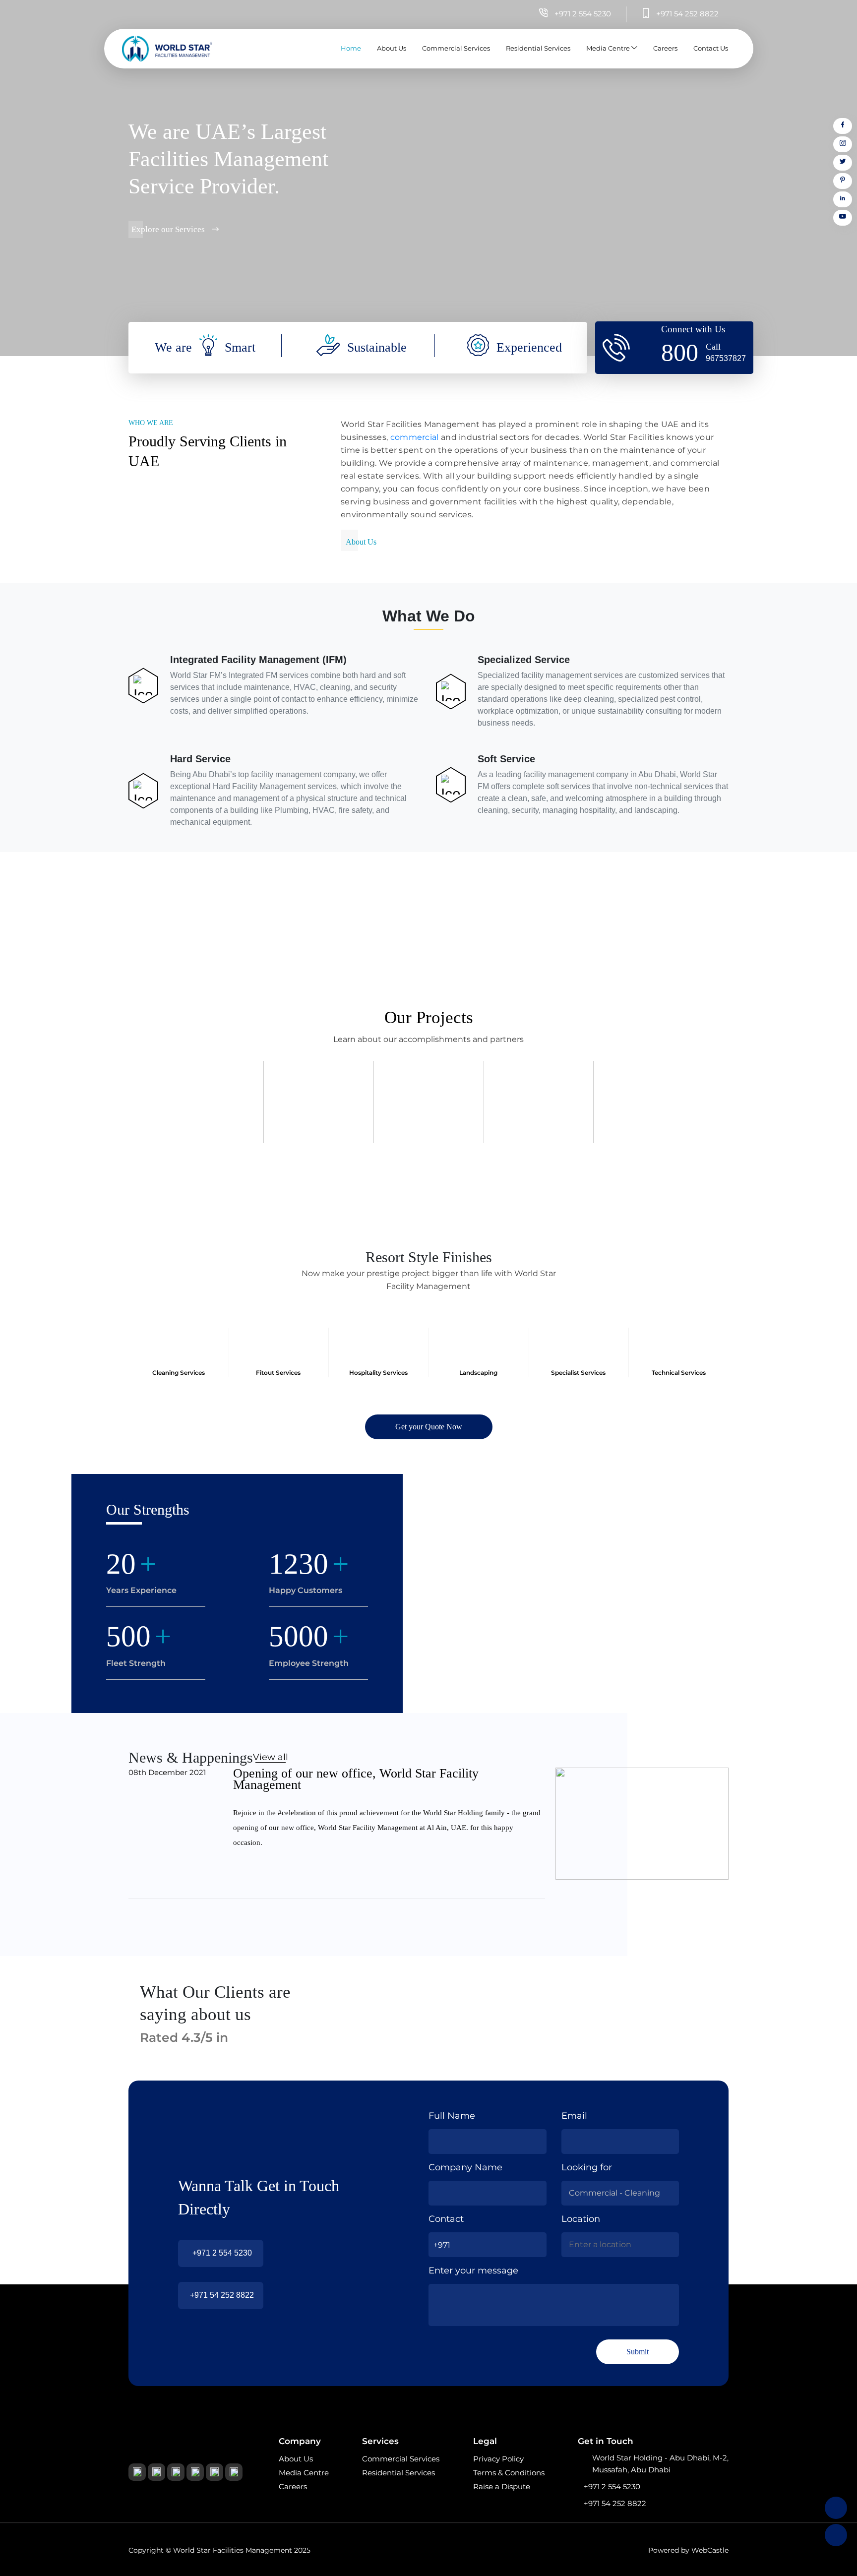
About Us (392, 48)
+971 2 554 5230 (222, 2253)
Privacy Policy (498, 2459)
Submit (638, 2352)
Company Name (465, 2167)
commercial (416, 437)
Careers (665, 48)
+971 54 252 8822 (222, 2295)
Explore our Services (169, 229)
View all (271, 1757)
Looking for (587, 2167)
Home (351, 48)
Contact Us (711, 48)
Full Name (452, 2116)
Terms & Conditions (509, 2473)
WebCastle (710, 2550)
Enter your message (473, 2270)
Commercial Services (456, 48)
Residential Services (538, 48)
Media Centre (609, 48)
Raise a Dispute (502, 2486)
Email (574, 2116)
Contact (446, 2219)
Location (581, 2219)
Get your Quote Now (429, 1427)
